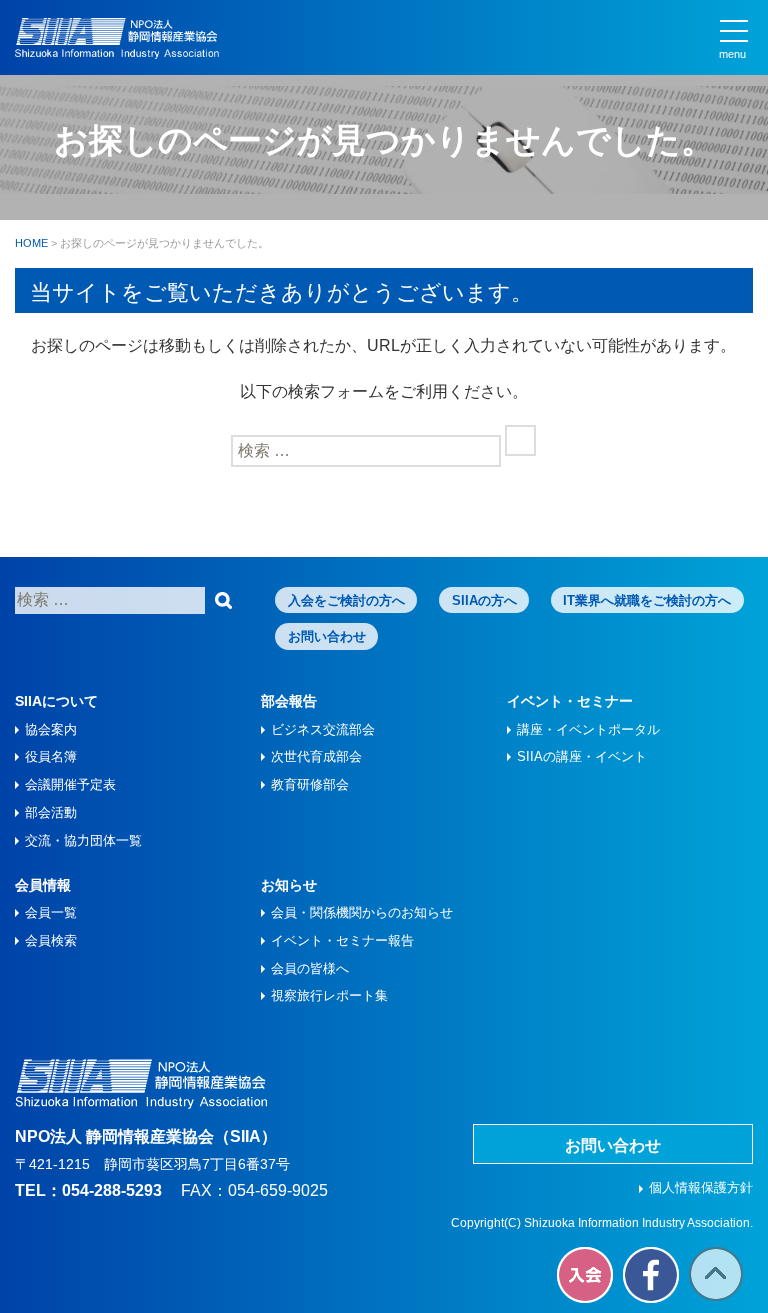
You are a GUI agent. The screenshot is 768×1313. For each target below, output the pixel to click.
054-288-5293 (112, 1190)
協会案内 (51, 729)
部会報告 (289, 701)
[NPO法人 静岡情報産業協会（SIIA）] (117, 38)
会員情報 (43, 885)
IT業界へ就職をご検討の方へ (647, 600)
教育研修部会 (310, 784)
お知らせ (289, 885)
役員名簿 (51, 756)
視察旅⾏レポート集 (329, 995)
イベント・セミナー (570, 701)
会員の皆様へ (310, 968)
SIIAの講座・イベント (582, 756)
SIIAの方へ (484, 600)
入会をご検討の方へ (346, 600)
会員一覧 (51, 912)
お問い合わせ (327, 636)
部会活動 (51, 812)
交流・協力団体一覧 (83, 840)
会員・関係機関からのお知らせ (362, 912)
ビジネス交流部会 (323, 729)
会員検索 (51, 940)
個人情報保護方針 (701, 1187)
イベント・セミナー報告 (342, 940)
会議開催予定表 (70, 784)
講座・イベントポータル (588, 729)
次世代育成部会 (316, 756)
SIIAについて (56, 701)
